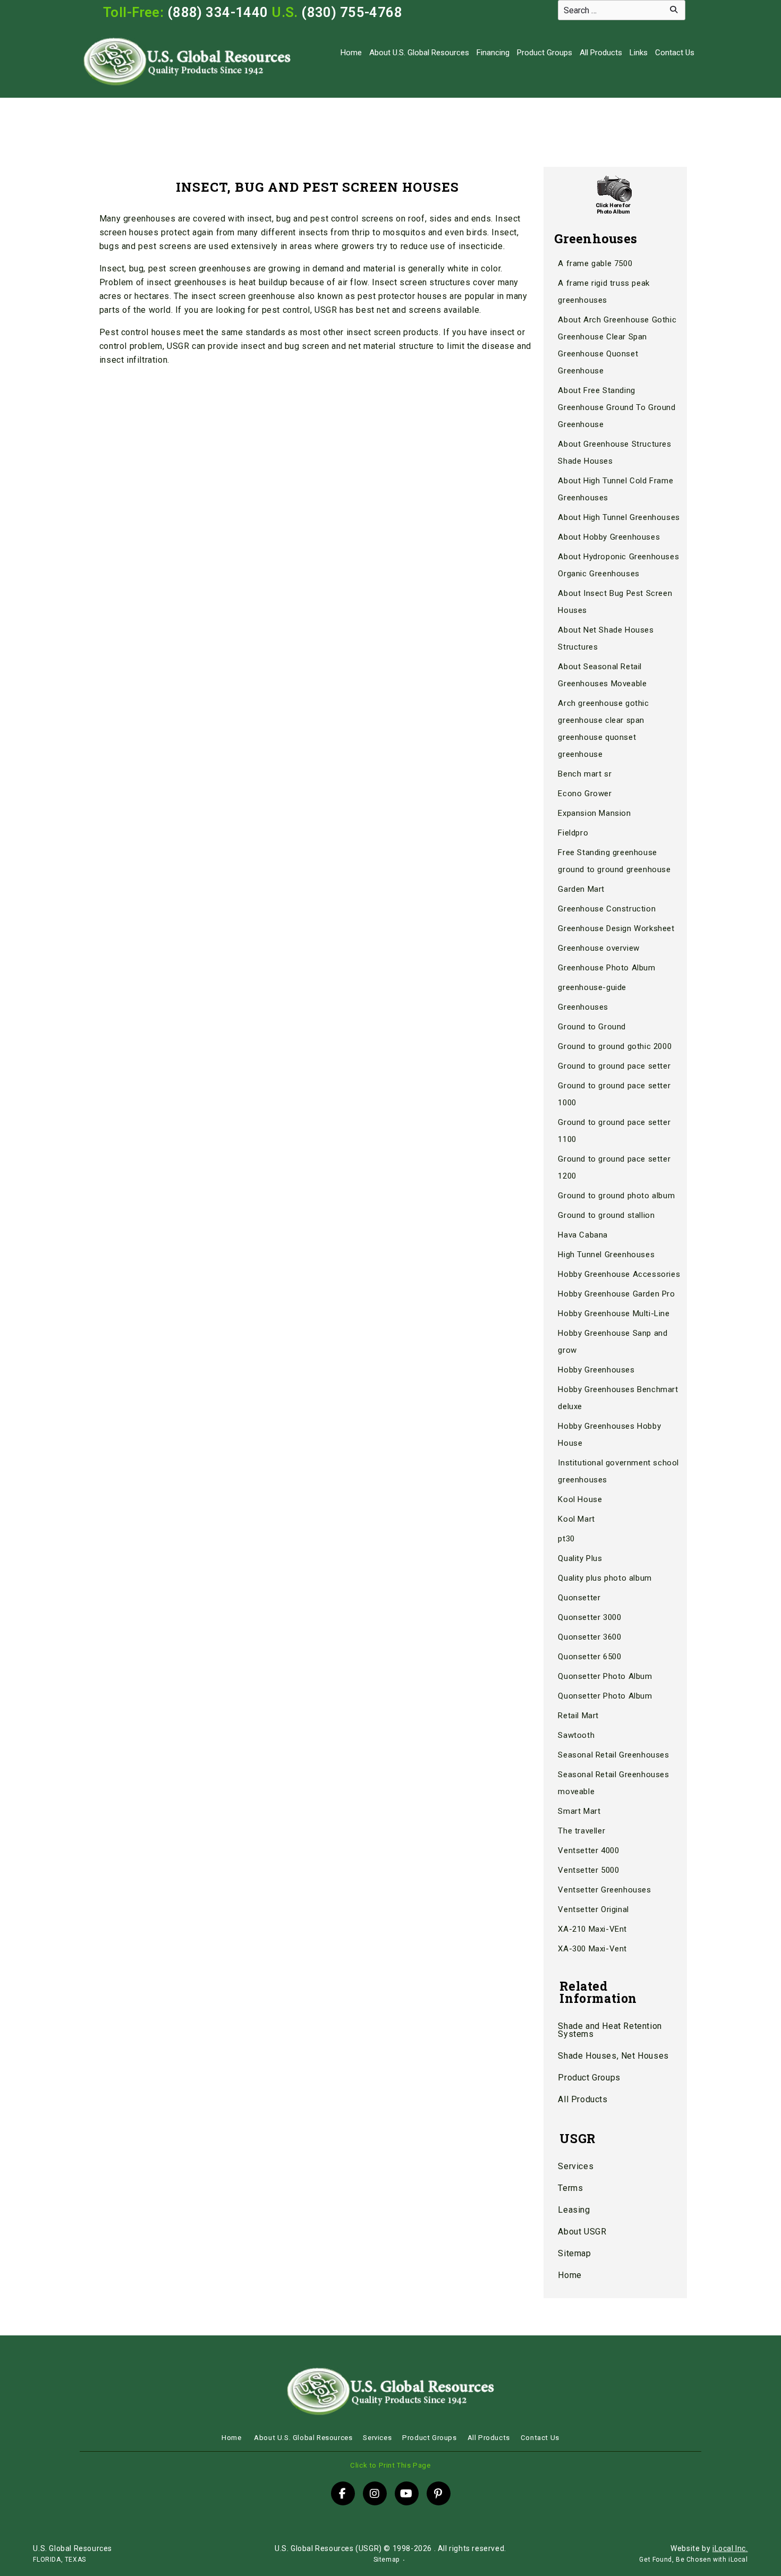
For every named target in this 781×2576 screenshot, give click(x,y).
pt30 (566, 1539)
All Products (601, 53)
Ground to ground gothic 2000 (615, 1046)
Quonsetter (579, 1598)
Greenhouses (583, 1007)
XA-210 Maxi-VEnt (592, 1929)
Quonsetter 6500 (589, 1657)
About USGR (582, 2232)
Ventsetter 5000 (588, 1870)
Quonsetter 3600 (589, 1637)
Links (639, 53)
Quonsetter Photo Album (605, 1676)
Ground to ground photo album (616, 1196)
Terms (570, 2188)
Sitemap (574, 2253)
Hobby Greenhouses (596, 1370)
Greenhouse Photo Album (606, 968)
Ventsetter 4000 (588, 1850)
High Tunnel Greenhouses (606, 1255)
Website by (709, 2548)
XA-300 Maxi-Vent (592, 1949)
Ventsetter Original (593, 1909)
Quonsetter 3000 (589, 1617)
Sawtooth (576, 1735)
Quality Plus (580, 1558)
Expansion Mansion (594, 813)
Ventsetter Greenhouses (604, 1890)
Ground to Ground (592, 1027)
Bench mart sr (585, 774)
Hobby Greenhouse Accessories (619, 1274)
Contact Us (675, 53)
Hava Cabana (583, 1235)
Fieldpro (573, 833)
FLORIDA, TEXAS (59, 2560)
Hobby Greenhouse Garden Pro (616, 1294)
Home (351, 53)
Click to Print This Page (390, 2465)
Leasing (574, 2210)
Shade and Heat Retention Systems (610, 2030)
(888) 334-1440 (218, 12)
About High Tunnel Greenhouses (619, 517)
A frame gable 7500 (595, 263)
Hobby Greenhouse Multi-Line (614, 1313)
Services (576, 2166)
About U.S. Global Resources (419, 53)
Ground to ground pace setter (614, 1066)
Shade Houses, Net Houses (613, 2056)
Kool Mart (576, 1519)
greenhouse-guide (592, 987)
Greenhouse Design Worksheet (616, 928)
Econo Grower (585, 794)
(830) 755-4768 (352, 12)
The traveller (581, 1831)
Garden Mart (581, 889)
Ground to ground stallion (606, 1215)
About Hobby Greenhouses (609, 537)
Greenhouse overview (599, 948)
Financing (493, 53)
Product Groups (545, 53)
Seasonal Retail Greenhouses (613, 1755)
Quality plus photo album (605, 1578)
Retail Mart (578, 1716)
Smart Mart (579, 1811)
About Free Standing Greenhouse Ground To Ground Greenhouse (617, 407)
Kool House (580, 1499)
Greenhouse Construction (607, 909)
